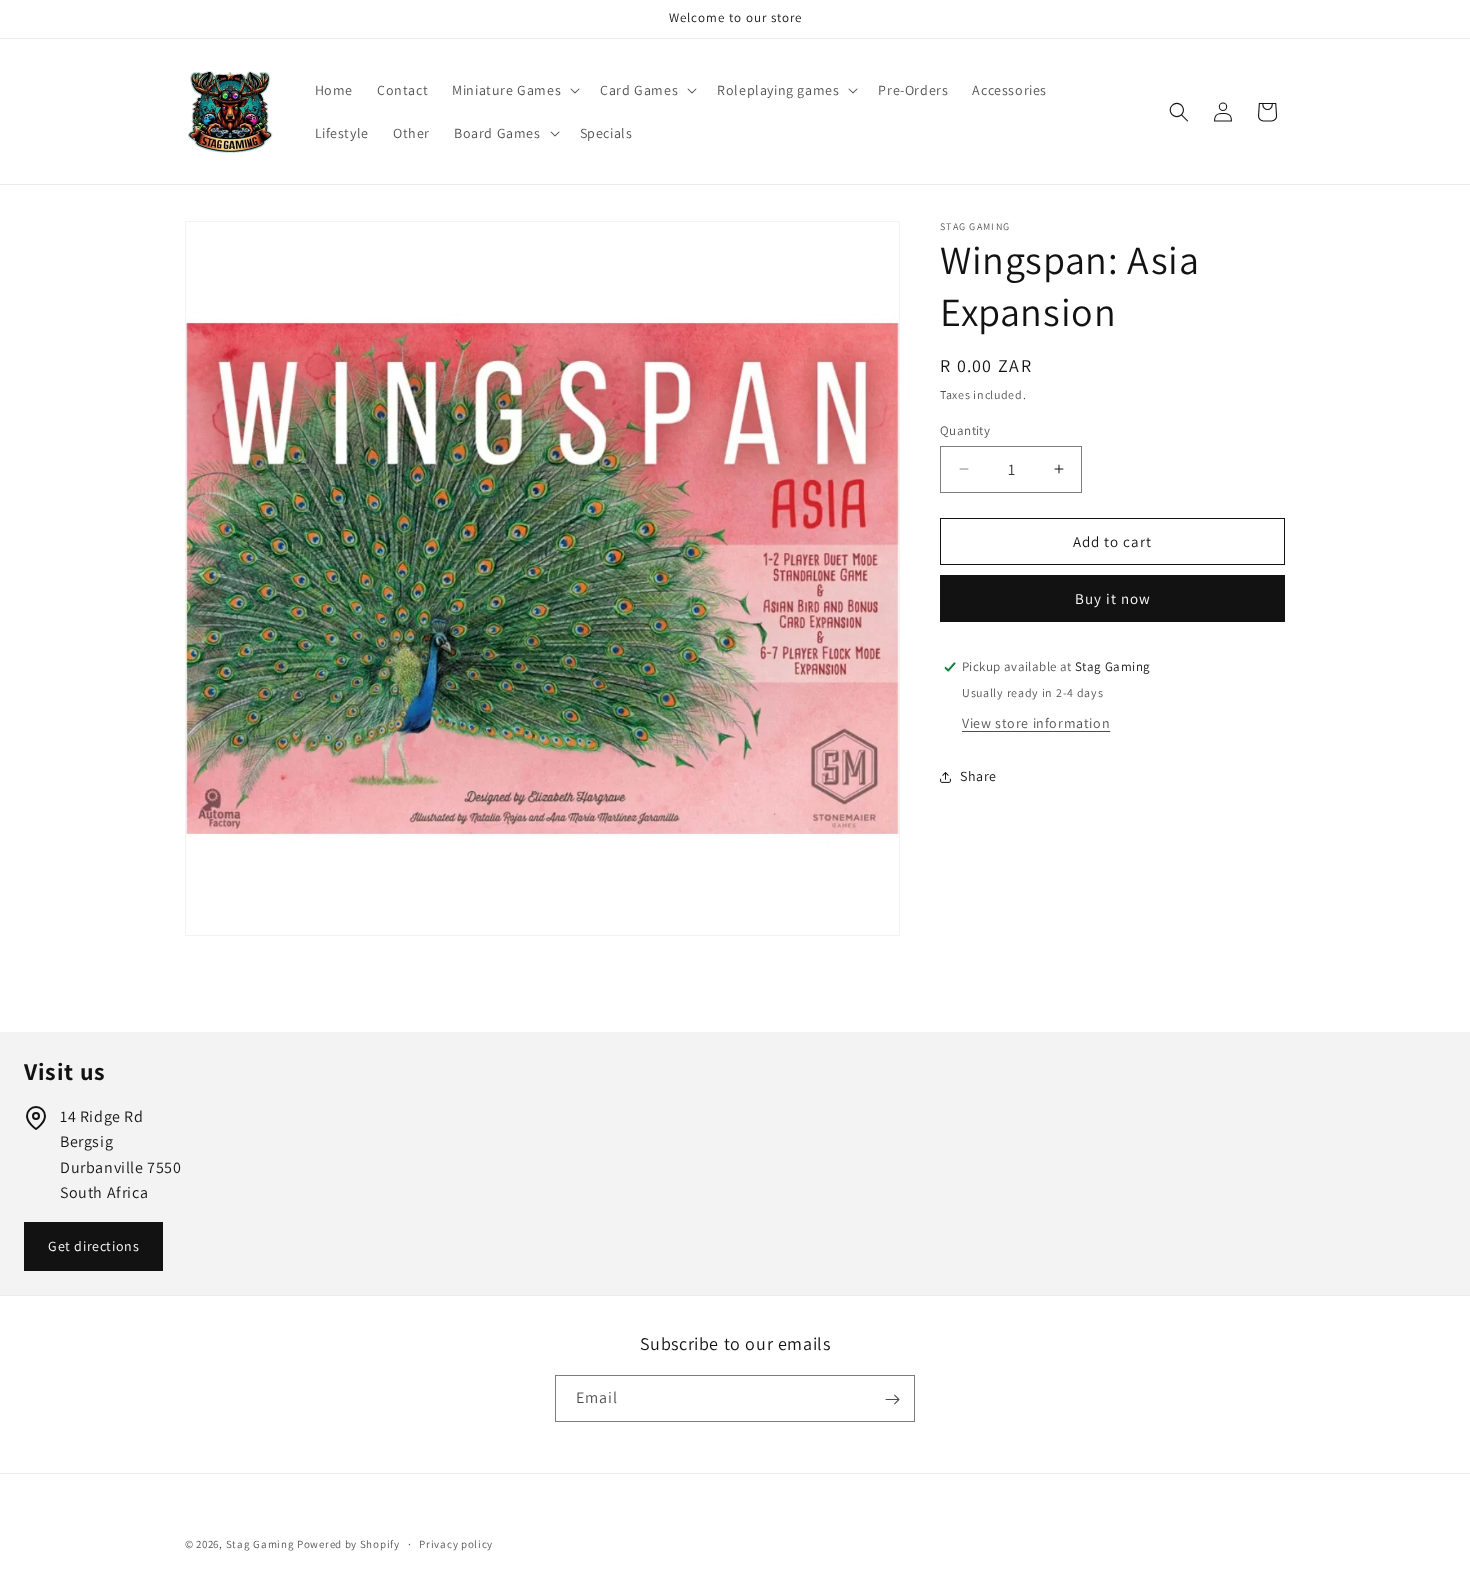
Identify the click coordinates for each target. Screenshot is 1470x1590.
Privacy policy (456, 1543)
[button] (514, 90)
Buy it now (1113, 598)
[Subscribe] (892, 1399)
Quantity (965, 429)
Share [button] (978, 776)
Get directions (93, 1246)
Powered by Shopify (348, 1544)
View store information (1036, 723)
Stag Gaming (260, 1544)
